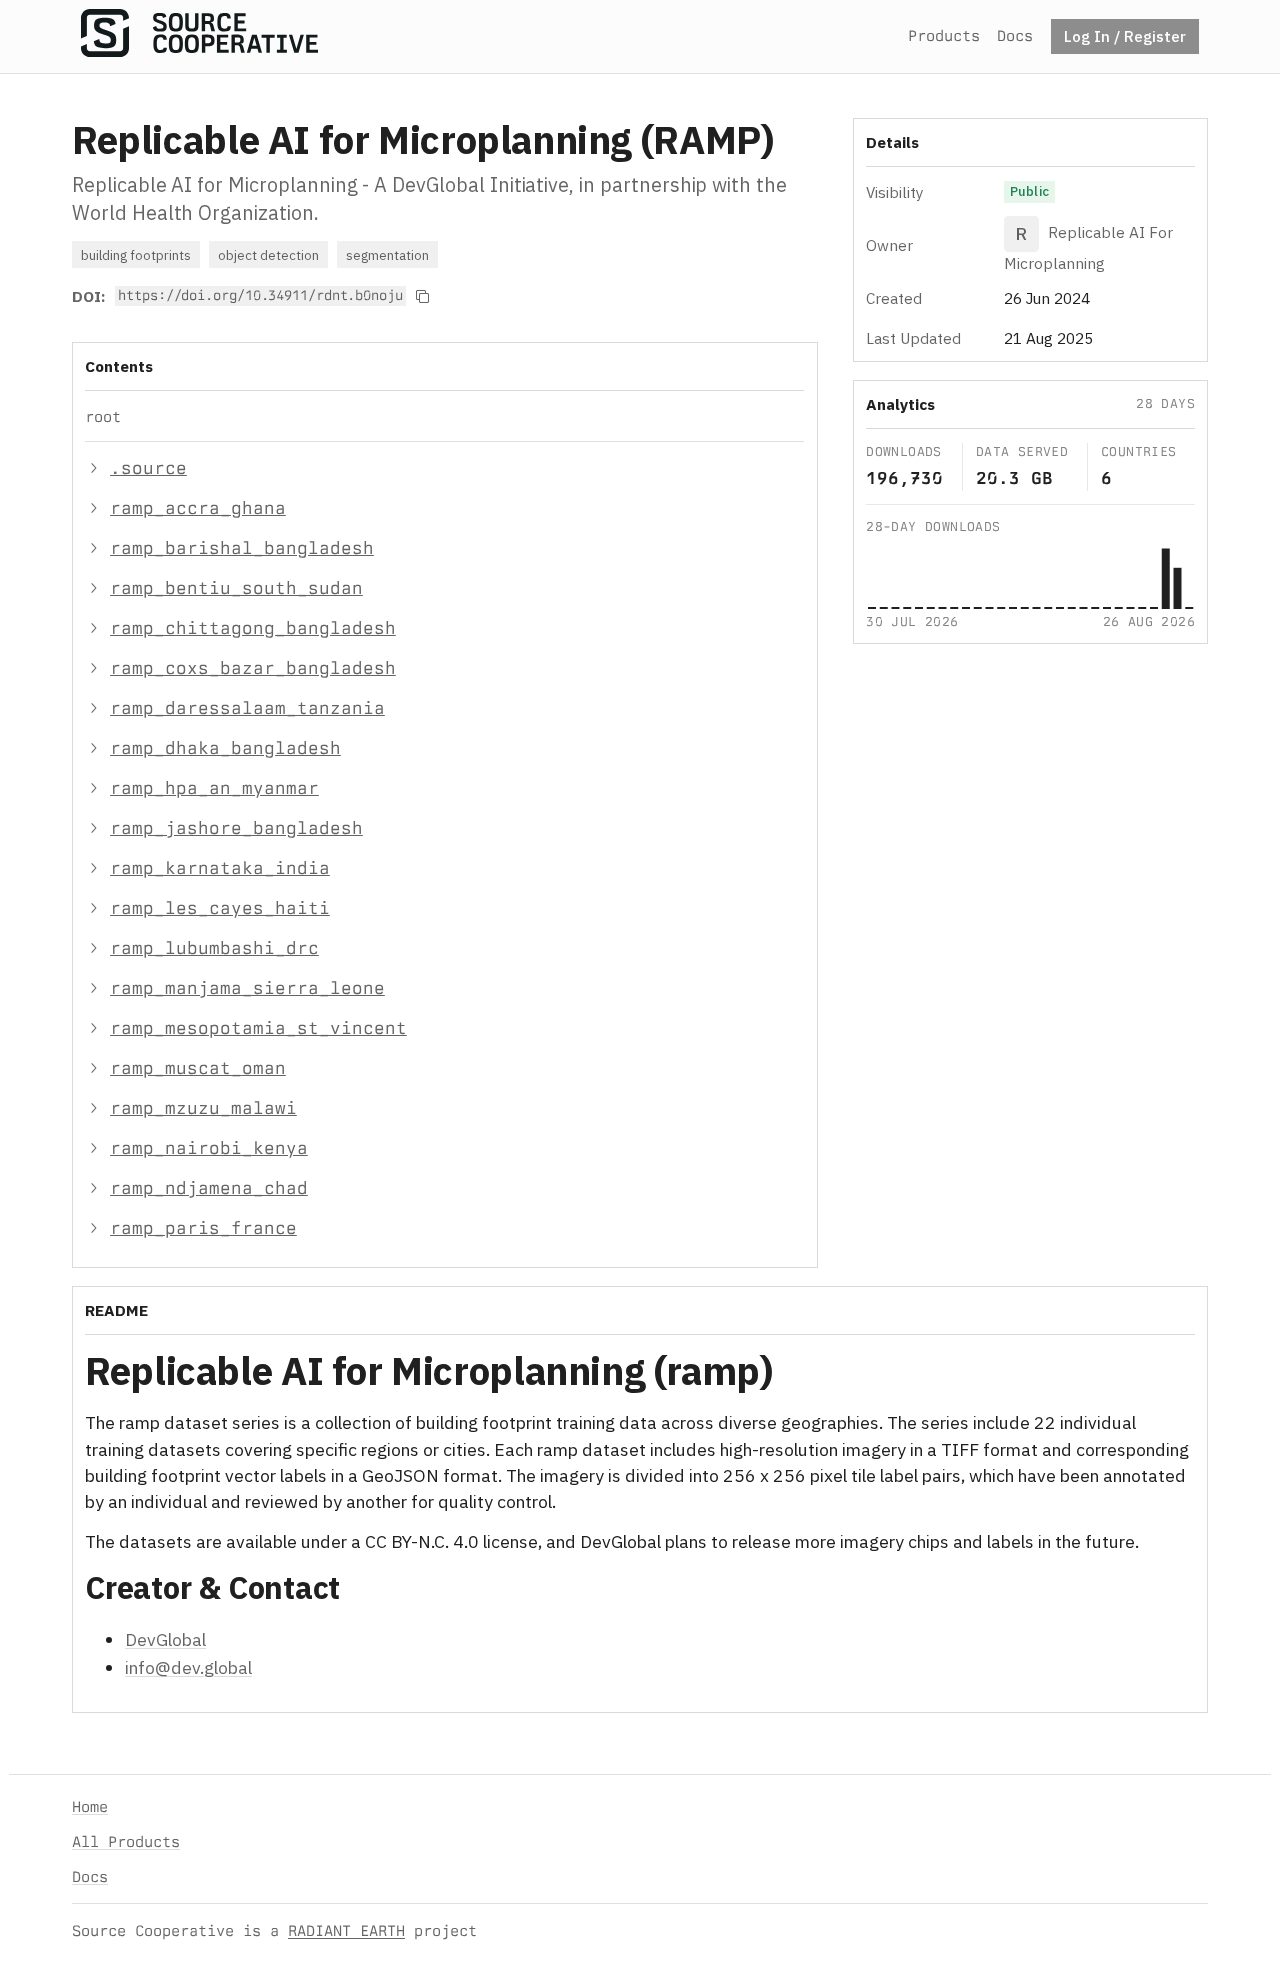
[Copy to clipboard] (423, 296)
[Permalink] (805, 1374)
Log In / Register (1125, 36)
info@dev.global (188, 1667)
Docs (1015, 35)
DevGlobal (165, 1639)
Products (944, 35)
